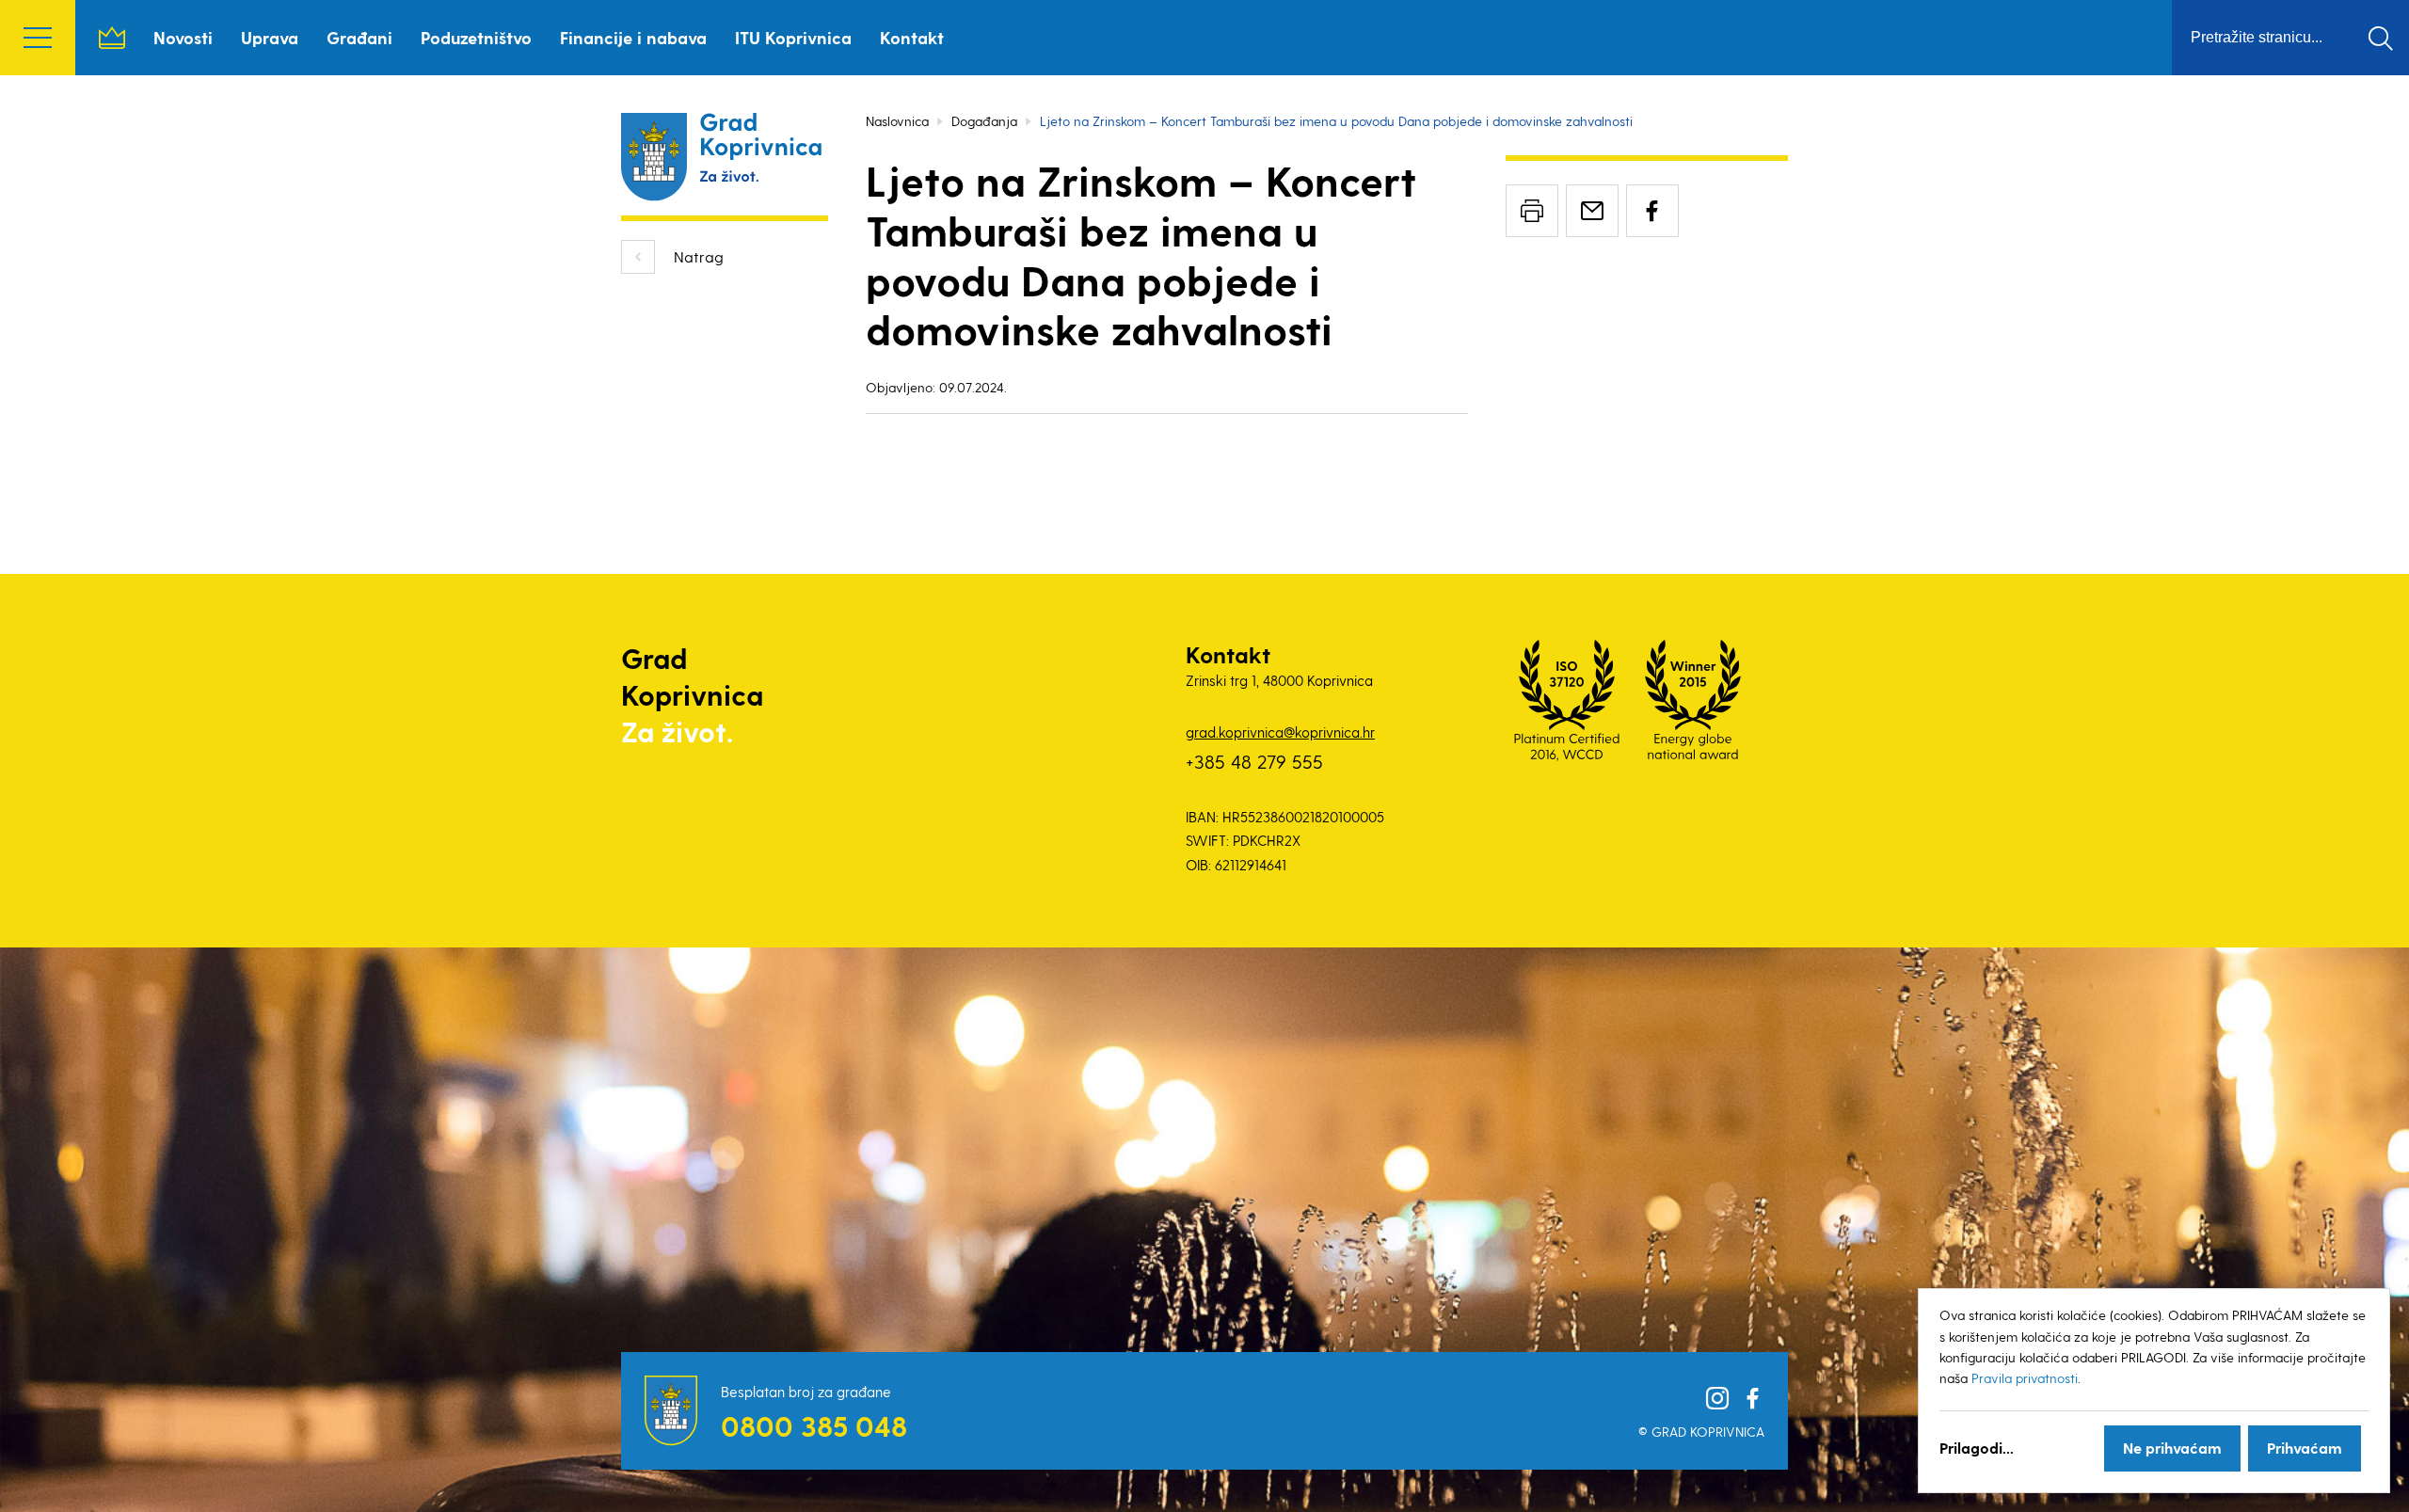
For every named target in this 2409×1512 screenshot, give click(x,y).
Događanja (984, 121)
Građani (359, 37)
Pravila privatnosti (2025, 1378)
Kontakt (912, 37)
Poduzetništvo (476, 37)
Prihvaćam (2305, 1448)
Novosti (183, 37)
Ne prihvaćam (2172, 1448)
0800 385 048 (814, 1425)
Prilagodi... (1977, 1448)
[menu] (38, 38)
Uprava (270, 37)
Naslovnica (112, 38)
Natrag (699, 256)
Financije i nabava (633, 37)
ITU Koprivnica (793, 37)
